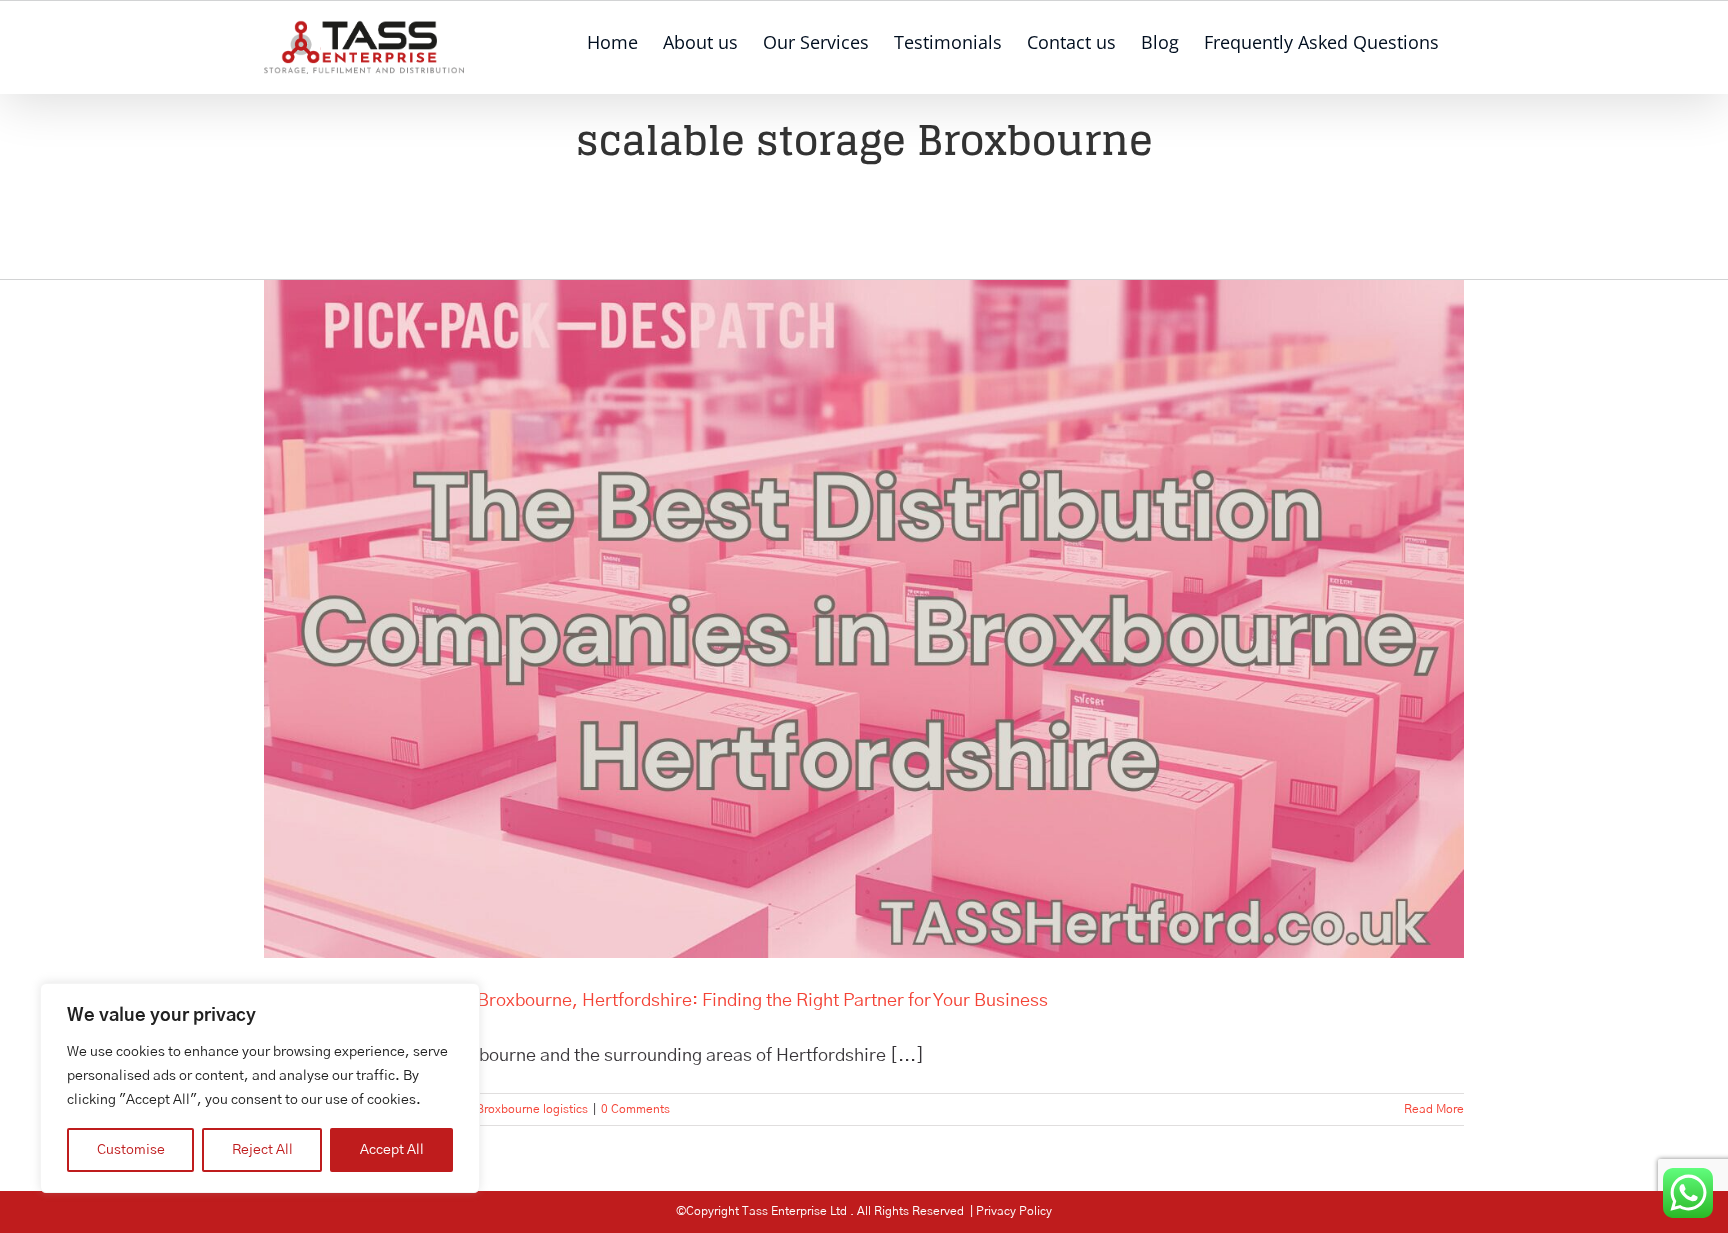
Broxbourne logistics (532, 1109)
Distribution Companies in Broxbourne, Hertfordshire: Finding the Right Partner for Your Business (656, 1001)
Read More (1434, 1109)
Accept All (392, 1150)
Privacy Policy (1014, 1211)
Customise (131, 1150)
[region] (260, 1088)
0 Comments (635, 1109)
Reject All (262, 1150)
